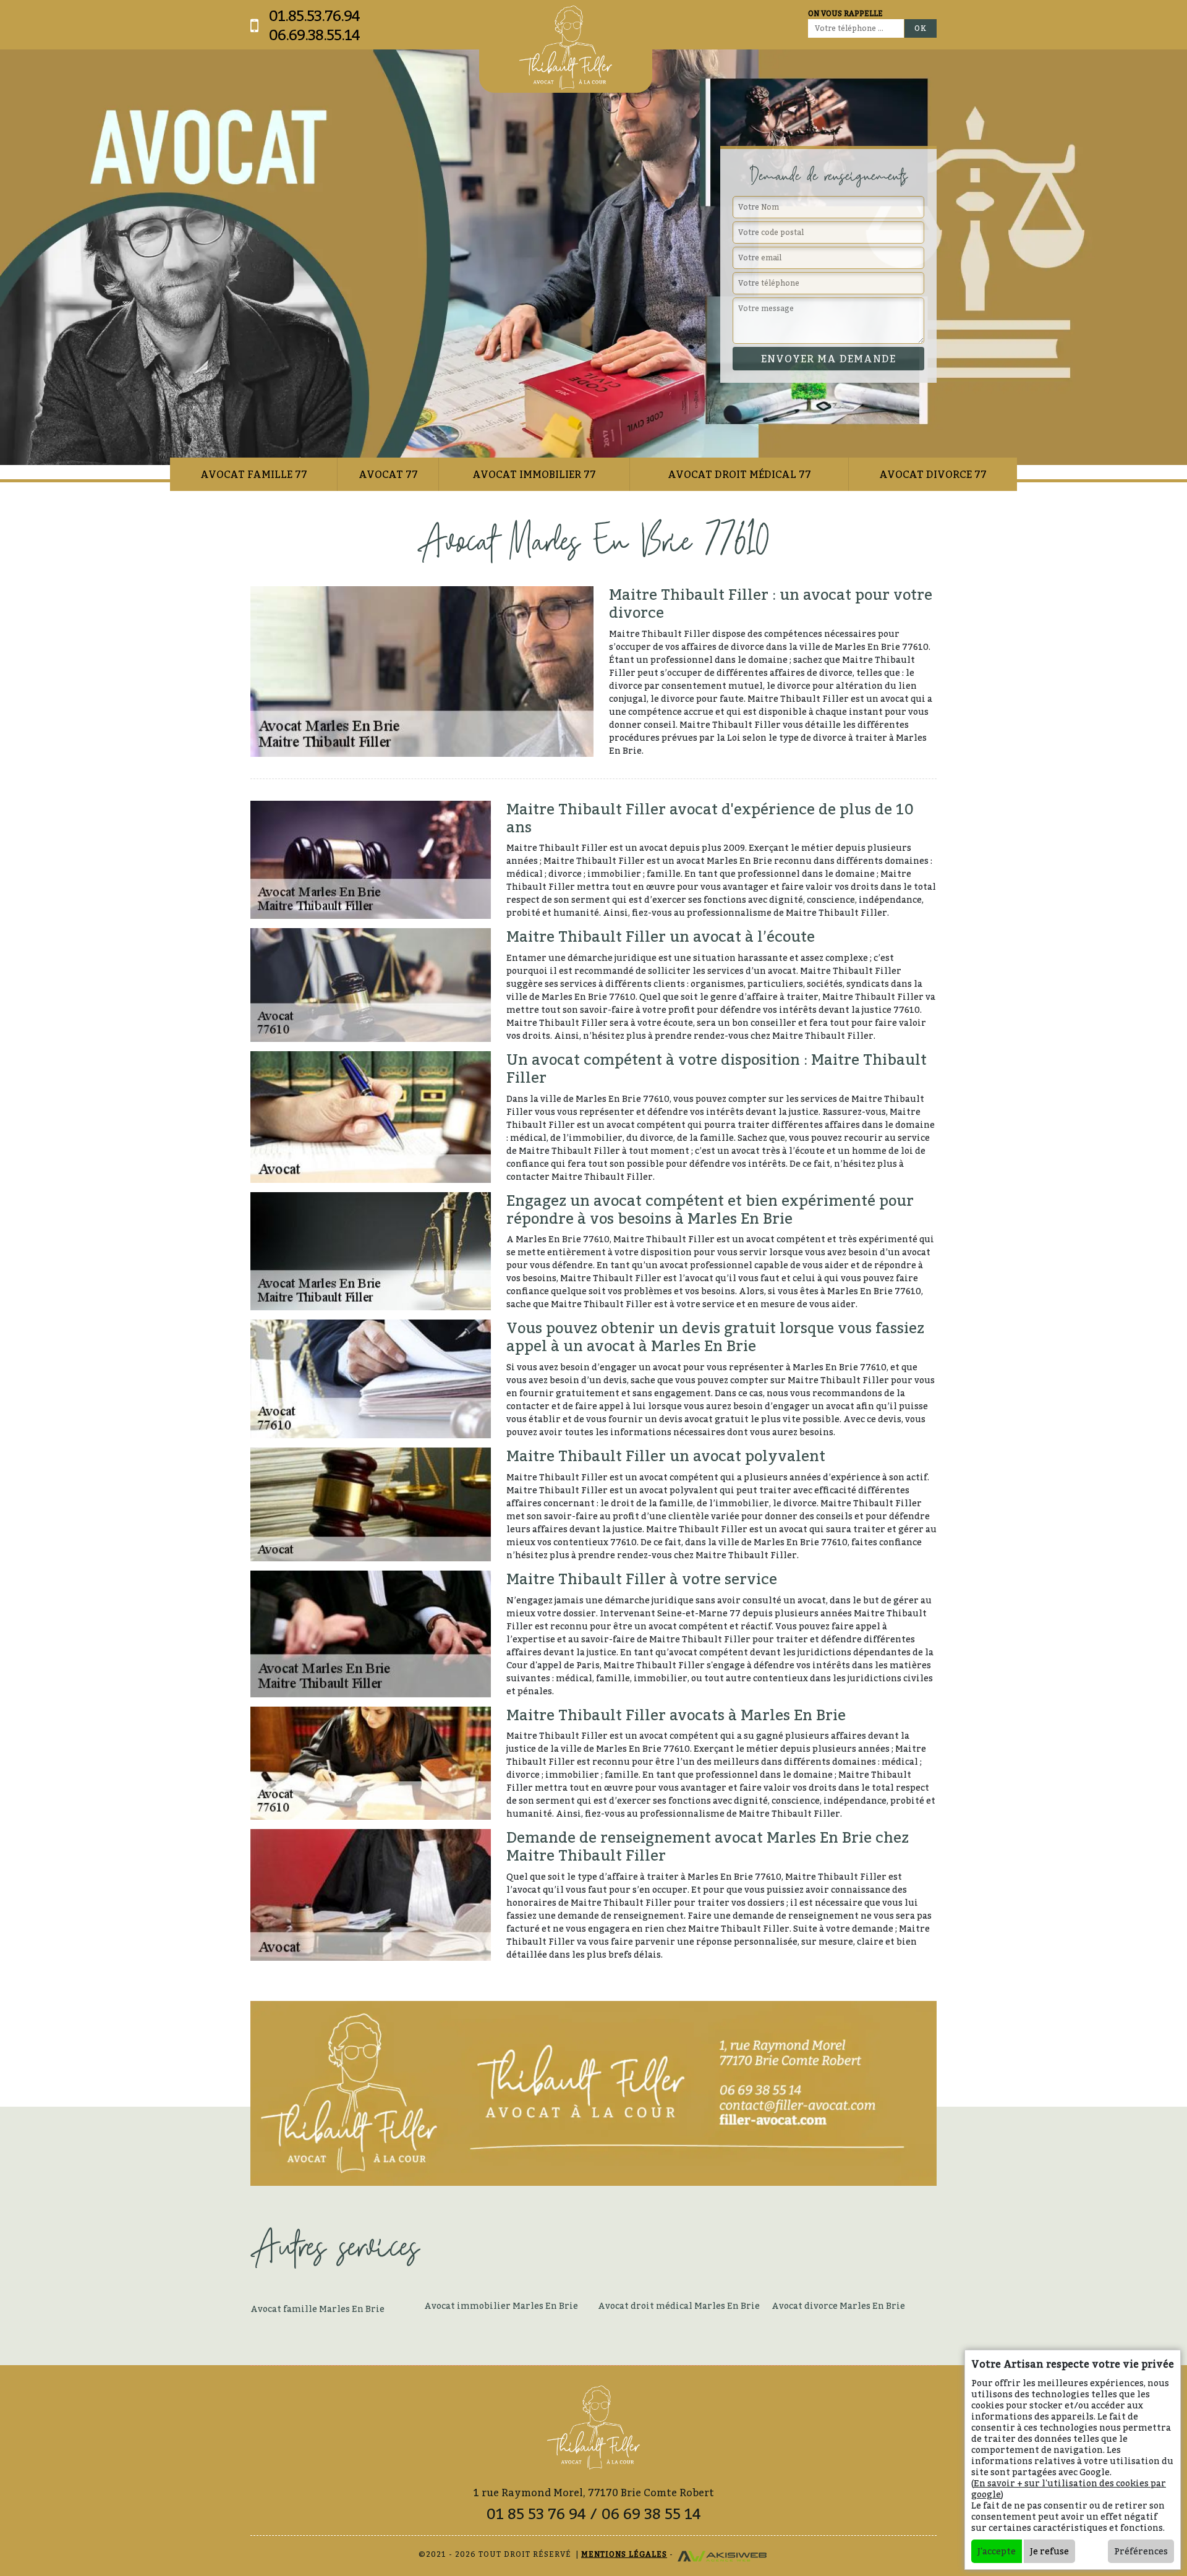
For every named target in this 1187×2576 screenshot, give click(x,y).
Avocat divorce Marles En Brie (838, 2305)
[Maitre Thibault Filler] (566, 48)
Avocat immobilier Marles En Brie (501, 2305)
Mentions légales (624, 2554)
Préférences (1141, 2551)
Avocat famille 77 (254, 474)
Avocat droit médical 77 (739, 474)
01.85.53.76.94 (314, 16)
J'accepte (997, 2551)
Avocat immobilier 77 (534, 474)
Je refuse (1049, 2551)
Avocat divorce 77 (933, 474)
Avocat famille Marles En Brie (317, 2309)
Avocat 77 (388, 474)
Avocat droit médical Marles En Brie (679, 2305)
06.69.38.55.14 (314, 35)
